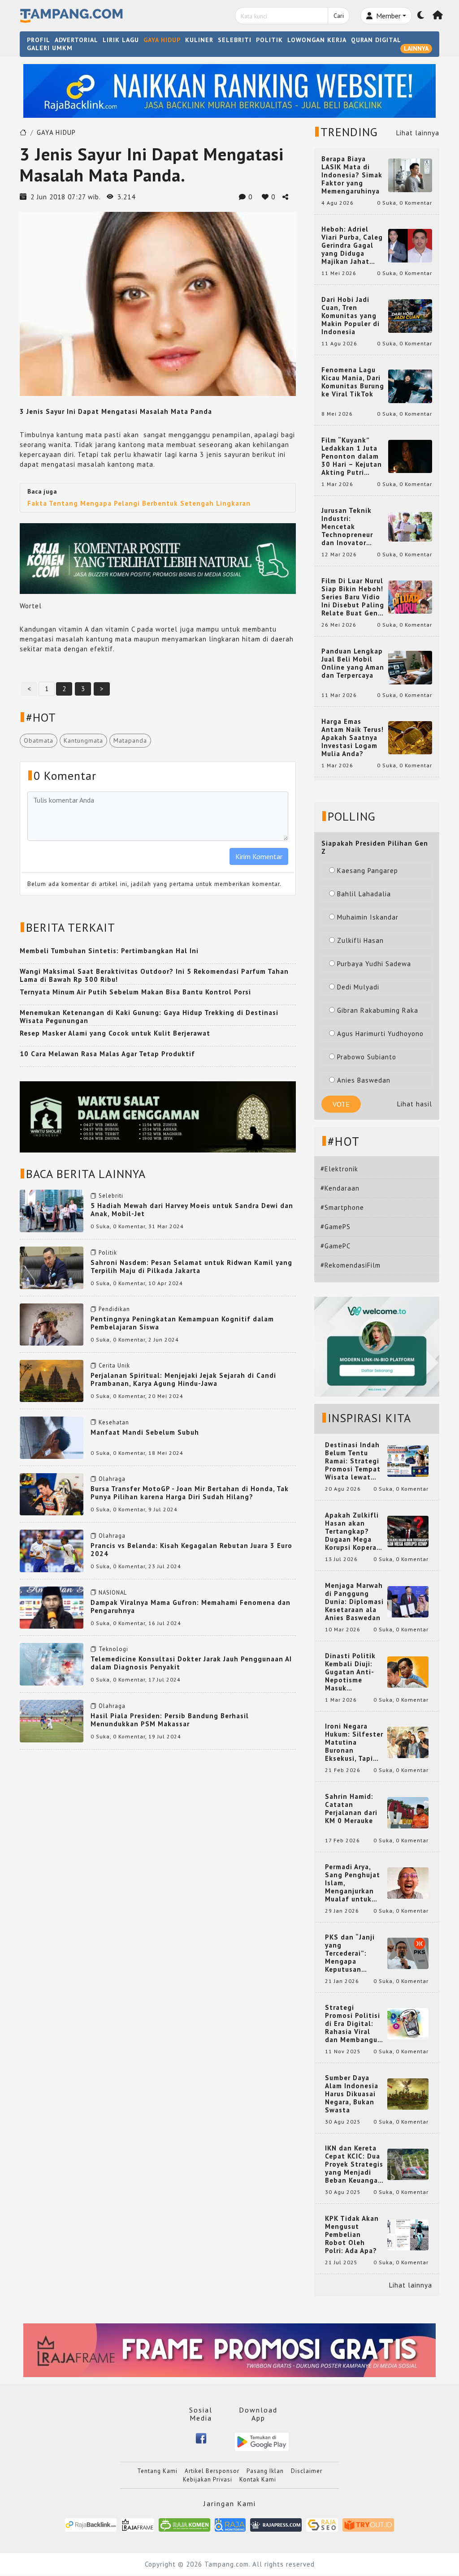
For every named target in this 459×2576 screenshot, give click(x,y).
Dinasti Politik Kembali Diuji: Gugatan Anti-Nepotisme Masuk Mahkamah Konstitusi (350, 1672)
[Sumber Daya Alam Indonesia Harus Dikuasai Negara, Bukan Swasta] (408, 2093)
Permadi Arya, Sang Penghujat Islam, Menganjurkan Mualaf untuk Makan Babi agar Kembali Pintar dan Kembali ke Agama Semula (354, 1883)
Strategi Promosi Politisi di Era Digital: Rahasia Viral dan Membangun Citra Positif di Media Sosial (353, 2024)
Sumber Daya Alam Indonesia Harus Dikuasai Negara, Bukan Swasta (352, 2094)
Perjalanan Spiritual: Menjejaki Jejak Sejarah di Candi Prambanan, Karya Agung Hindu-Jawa (183, 1379)
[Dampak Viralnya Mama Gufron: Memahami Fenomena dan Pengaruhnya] (52, 1607)
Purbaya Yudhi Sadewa (374, 964)
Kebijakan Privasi (208, 2479)
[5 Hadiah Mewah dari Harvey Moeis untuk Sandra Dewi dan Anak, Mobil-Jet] (52, 1210)
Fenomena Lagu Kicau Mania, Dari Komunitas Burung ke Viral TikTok (353, 382)
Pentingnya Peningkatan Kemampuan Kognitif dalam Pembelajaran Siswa (182, 1323)
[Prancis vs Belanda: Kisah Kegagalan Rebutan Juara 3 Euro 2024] (52, 1550)
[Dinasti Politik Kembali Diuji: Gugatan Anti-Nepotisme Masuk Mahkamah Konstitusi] (408, 1671)
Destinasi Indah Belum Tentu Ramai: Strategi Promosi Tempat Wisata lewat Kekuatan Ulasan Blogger (354, 1461)
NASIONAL (113, 1593)
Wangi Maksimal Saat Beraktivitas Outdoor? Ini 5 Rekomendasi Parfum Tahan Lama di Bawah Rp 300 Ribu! (154, 975)
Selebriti (111, 1196)
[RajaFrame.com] (138, 2524)
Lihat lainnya (418, 133)
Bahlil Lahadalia (364, 894)
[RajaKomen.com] (184, 2524)
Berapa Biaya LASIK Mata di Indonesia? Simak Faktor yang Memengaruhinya (352, 175)
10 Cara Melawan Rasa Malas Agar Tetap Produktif (107, 1054)
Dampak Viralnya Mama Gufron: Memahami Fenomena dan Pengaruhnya (191, 1606)
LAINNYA (416, 48)
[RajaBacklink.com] (91, 2524)
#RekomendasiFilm (351, 1265)
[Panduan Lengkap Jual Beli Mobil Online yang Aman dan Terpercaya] (410, 667)
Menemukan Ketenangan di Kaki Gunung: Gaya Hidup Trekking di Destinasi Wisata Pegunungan (149, 1017)
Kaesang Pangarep (368, 871)
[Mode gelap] (421, 16)
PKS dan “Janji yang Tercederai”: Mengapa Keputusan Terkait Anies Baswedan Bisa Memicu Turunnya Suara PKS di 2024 (354, 1953)
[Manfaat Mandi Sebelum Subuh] (52, 1437)
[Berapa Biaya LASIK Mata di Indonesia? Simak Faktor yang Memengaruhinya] (410, 174)
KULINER (199, 40)
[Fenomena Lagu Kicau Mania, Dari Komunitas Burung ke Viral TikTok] (410, 385)
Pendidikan (114, 1309)
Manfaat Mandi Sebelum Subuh (145, 1432)
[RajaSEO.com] (322, 2524)
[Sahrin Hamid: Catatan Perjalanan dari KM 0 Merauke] (408, 1812)
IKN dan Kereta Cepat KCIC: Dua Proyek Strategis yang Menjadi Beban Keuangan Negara (354, 2164)
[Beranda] (438, 16)
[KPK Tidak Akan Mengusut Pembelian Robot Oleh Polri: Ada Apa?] (408, 2234)
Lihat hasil (415, 1104)
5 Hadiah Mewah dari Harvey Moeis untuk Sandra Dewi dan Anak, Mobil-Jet (192, 1210)
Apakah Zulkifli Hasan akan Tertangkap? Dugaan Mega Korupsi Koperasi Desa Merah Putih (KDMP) (354, 1531)
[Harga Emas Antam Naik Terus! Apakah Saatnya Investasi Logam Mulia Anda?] (410, 737)
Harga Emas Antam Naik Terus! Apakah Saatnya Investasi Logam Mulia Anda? (353, 738)
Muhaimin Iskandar (368, 917)
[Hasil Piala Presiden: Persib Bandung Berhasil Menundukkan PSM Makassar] (52, 1720)
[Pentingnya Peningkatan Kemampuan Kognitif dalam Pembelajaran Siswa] (52, 1323)
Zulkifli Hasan (360, 940)
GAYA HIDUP (162, 40)
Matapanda (130, 740)
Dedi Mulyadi (358, 987)
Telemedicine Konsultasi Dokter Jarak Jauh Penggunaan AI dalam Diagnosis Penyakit (191, 1663)
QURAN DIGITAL (376, 40)
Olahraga (112, 1479)
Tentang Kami (157, 2471)
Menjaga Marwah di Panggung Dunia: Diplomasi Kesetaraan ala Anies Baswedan (354, 1602)
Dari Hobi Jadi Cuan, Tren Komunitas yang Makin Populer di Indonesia (351, 316)
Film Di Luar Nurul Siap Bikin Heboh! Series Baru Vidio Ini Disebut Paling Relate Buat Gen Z (353, 597)
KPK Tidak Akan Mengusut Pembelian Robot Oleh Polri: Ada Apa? (352, 2235)
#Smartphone (342, 1207)
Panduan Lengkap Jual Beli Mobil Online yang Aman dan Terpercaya (353, 663)
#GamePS (336, 1227)
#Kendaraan (340, 1188)
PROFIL (39, 40)
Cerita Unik (114, 1365)
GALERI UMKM (50, 48)
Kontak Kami (258, 2479)
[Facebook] (201, 2438)
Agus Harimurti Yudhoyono (380, 1034)
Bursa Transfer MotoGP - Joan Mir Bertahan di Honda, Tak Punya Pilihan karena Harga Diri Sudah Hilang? (190, 1493)
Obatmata (39, 740)
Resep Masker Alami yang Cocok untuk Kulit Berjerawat (115, 1033)
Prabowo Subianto (367, 1057)
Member (388, 16)
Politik (108, 1253)
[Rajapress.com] (276, 2524)
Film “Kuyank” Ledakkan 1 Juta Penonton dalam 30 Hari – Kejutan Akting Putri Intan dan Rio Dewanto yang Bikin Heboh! (352, 456)
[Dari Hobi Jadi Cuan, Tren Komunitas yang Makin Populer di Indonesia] (410, 315)
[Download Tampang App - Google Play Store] (262, 2441)
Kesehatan (114, 1422)
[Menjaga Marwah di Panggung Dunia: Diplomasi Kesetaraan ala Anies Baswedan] (408, 1601)
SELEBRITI (235, 40)
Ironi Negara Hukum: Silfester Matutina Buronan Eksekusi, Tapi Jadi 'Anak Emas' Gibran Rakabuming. (354, 1742)
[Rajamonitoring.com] (230, 2524)
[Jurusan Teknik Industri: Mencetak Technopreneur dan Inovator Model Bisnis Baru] (410, 526)
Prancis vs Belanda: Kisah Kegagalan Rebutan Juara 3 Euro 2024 (191, 1550)
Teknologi (113, 1649)
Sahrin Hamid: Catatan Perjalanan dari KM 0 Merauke (351, 1809)
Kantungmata (83, 740)
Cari (339, 16)
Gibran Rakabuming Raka (378, 1010)
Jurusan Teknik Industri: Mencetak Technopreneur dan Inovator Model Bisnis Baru (352, 527)
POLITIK (269, 40)
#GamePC (336, 1246)
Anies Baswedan (364, 1080)
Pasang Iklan (265, 2471)
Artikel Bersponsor (212, 2471)
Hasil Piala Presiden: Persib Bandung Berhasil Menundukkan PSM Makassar (170, 1720)
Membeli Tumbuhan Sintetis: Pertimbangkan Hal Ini (109, 951)
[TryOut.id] (368, 2524)
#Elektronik (339, 1169)
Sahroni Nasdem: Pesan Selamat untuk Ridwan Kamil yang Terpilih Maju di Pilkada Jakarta (191, 1266)
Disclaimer (307, 2471)
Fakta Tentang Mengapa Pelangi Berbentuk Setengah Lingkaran (139, 503)
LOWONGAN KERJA (317, 40)
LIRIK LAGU (121, 40)
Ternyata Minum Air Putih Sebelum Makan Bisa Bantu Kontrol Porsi (135, 992)
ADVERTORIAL (76, 40)
